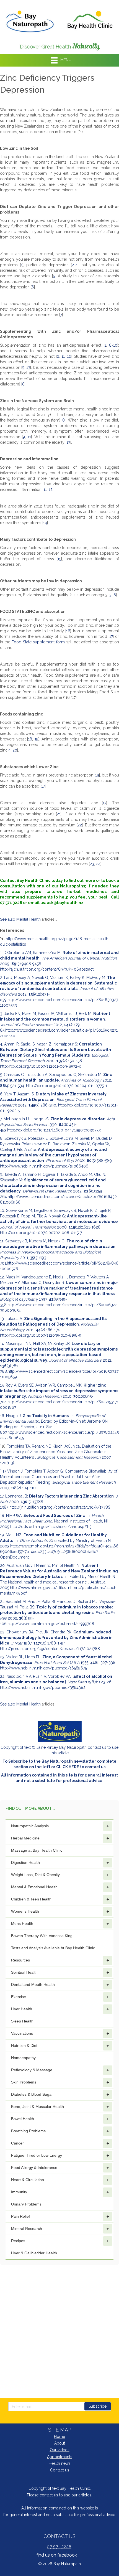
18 (30, 739)
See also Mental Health (20, 919)
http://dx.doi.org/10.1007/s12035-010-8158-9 (41, 1335)
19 (37, 739)
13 (28, 367)
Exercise (19, 1997)
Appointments (60, 2457)
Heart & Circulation (28, 2180)
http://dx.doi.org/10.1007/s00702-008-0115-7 (41, 1233)
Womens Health (25, 1911)
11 (63, 356)
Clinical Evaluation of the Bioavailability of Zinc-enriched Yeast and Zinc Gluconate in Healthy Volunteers (56, 1452)
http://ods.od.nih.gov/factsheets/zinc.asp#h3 (51, 1527)
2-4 (75, 265)
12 (69, 356)
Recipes (18, 2241)
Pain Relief (20, 2216)
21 (59, 814)
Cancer (17, 2143)
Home (59, 2437)
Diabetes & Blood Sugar (32, 2094)
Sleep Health (22, 2021)
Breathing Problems (28, 2131)
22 (80, 825)
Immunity (19, 2192)
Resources (20, 1960)
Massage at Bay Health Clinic (37, 1850)
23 (92, 864)
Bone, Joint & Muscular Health (37, 2107)
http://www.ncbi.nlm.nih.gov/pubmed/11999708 (51, 1624)
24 (98, 864)
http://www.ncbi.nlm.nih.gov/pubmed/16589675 (43, 1668)
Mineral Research (27, 2229)
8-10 (113, 345)
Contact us (60, 2470)
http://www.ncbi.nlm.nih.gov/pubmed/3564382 (43, 1687)
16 (68, 631)
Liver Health (22, 2009)
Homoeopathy (23, 2058)
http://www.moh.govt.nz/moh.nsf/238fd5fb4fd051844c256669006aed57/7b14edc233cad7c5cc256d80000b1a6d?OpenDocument (59, 1552)
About (60, 2443)
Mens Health (22, 1923)
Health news (60, 2463)
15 (59, 559)
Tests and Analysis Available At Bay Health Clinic (53, 1948)
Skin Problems (24, 2082)
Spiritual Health (24, 1972)
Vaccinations (22, 2033)
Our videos (60, 2450)
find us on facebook (59, 2555)
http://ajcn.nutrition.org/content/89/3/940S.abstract (47, 969)
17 (111, 636)
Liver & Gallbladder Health (34, 2253)
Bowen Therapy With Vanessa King (42, 1936)
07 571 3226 (59, 2547)
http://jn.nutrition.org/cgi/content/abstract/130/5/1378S (60, 1507)
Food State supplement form (39, 642)
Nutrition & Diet (24, 2045)
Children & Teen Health (31, 1899)
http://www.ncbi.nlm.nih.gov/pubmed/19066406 (44, 1166)
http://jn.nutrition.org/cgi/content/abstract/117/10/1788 (50, 1649)
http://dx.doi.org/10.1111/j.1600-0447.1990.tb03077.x (54, 1130)
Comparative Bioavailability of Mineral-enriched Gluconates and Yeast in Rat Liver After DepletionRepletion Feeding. (59, 1477)
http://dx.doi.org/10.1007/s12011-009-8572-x (40, 1066)
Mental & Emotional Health (34, 1887)
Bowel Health (23, 2119)
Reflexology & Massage (32, 2070)
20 (15, 750)
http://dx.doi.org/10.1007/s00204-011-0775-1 (67, 1086)
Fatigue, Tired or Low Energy (37, 2155)
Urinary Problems (26, 2204)
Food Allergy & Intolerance (34, 2168)
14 (45, 523)
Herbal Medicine (25, 1838)
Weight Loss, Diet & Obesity (35, 1875)
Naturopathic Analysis (30, 1826)
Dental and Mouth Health (33, 1984)
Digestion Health (25, 1862)
